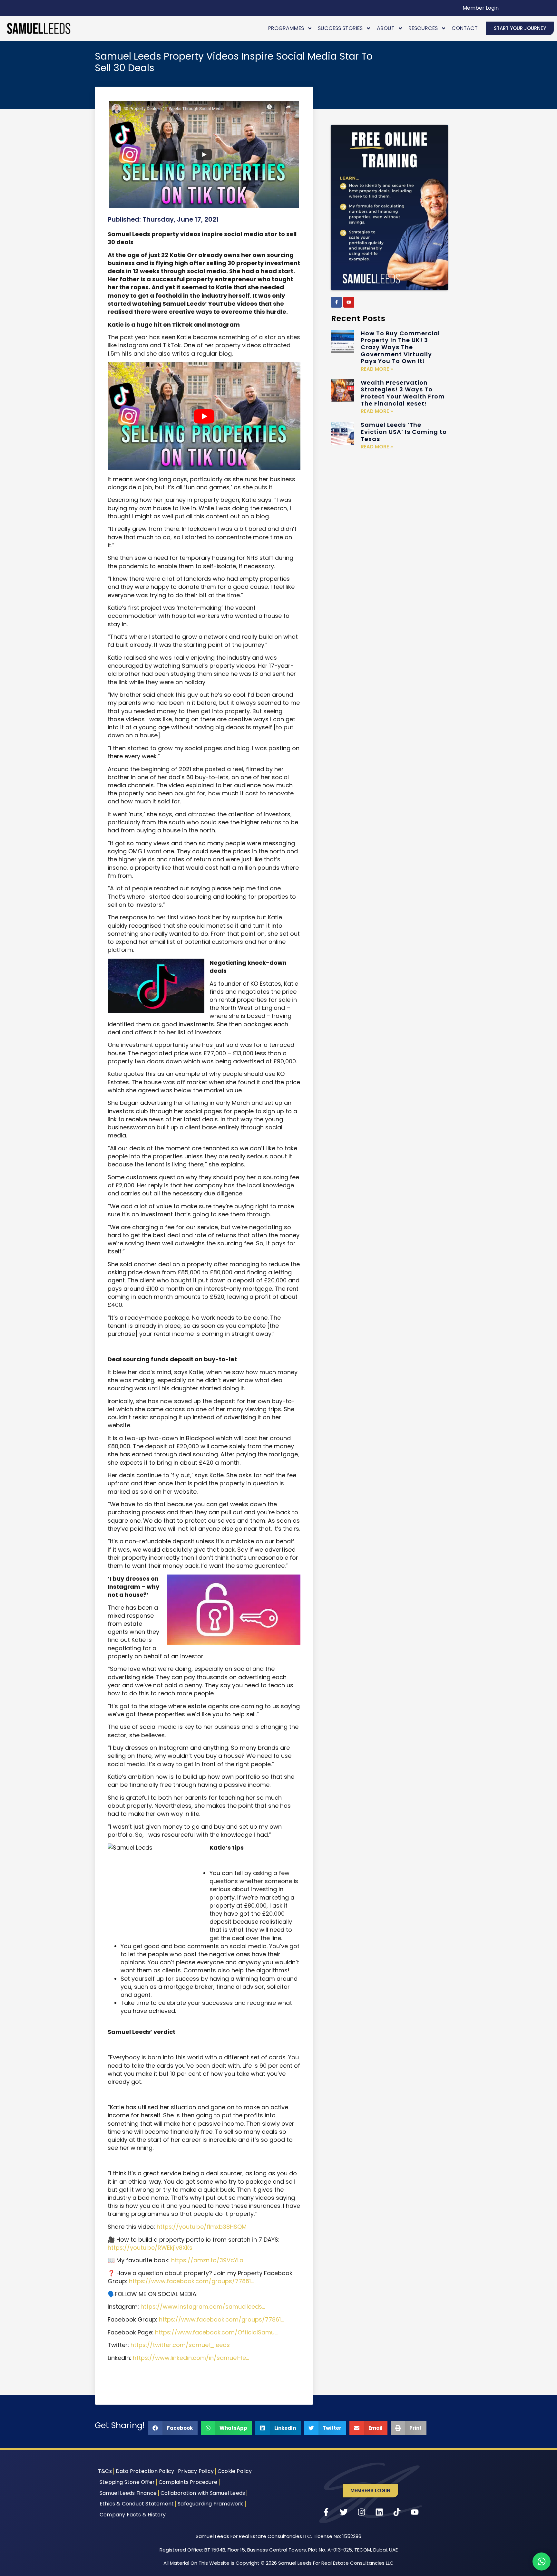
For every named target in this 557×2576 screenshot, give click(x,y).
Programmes (286, 28)
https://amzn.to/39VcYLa (207, 2260)
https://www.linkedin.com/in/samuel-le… (191, 2358)
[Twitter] (344, 2512)
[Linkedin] (379, 2512)
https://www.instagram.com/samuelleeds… (203, 2307)
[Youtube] (349, 302)
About (386, 28)
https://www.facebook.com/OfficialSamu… (216, 2332)
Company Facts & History (133, 2515)
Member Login (481, 8)
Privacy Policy (196, 2471)
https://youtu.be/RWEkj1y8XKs (150, 2248)
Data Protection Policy (145, 2471)
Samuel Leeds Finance (128, 2493)
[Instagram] (362, 2512)
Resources (423, 28)
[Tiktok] (397, 2512)
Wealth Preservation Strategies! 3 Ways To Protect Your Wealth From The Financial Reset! (403, 393)
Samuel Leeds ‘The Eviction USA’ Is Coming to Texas (404, 432)
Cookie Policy (235, 2471)
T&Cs (105, 2471)
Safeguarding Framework (210, 2504)
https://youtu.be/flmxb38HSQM (202, 2227)
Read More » (377, 369)
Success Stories (340, 28)
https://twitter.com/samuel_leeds (180, 2345)
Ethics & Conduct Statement (137, 2504)
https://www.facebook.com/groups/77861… (191, 2281)
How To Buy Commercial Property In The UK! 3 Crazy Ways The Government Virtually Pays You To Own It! (400, 347)
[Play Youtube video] (204, 416)
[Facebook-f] (337, 302)
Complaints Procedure (188, 2482)
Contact (465, 28)
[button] (173, 2428)
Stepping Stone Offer (127, 2482)
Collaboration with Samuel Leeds (203, 2493)
